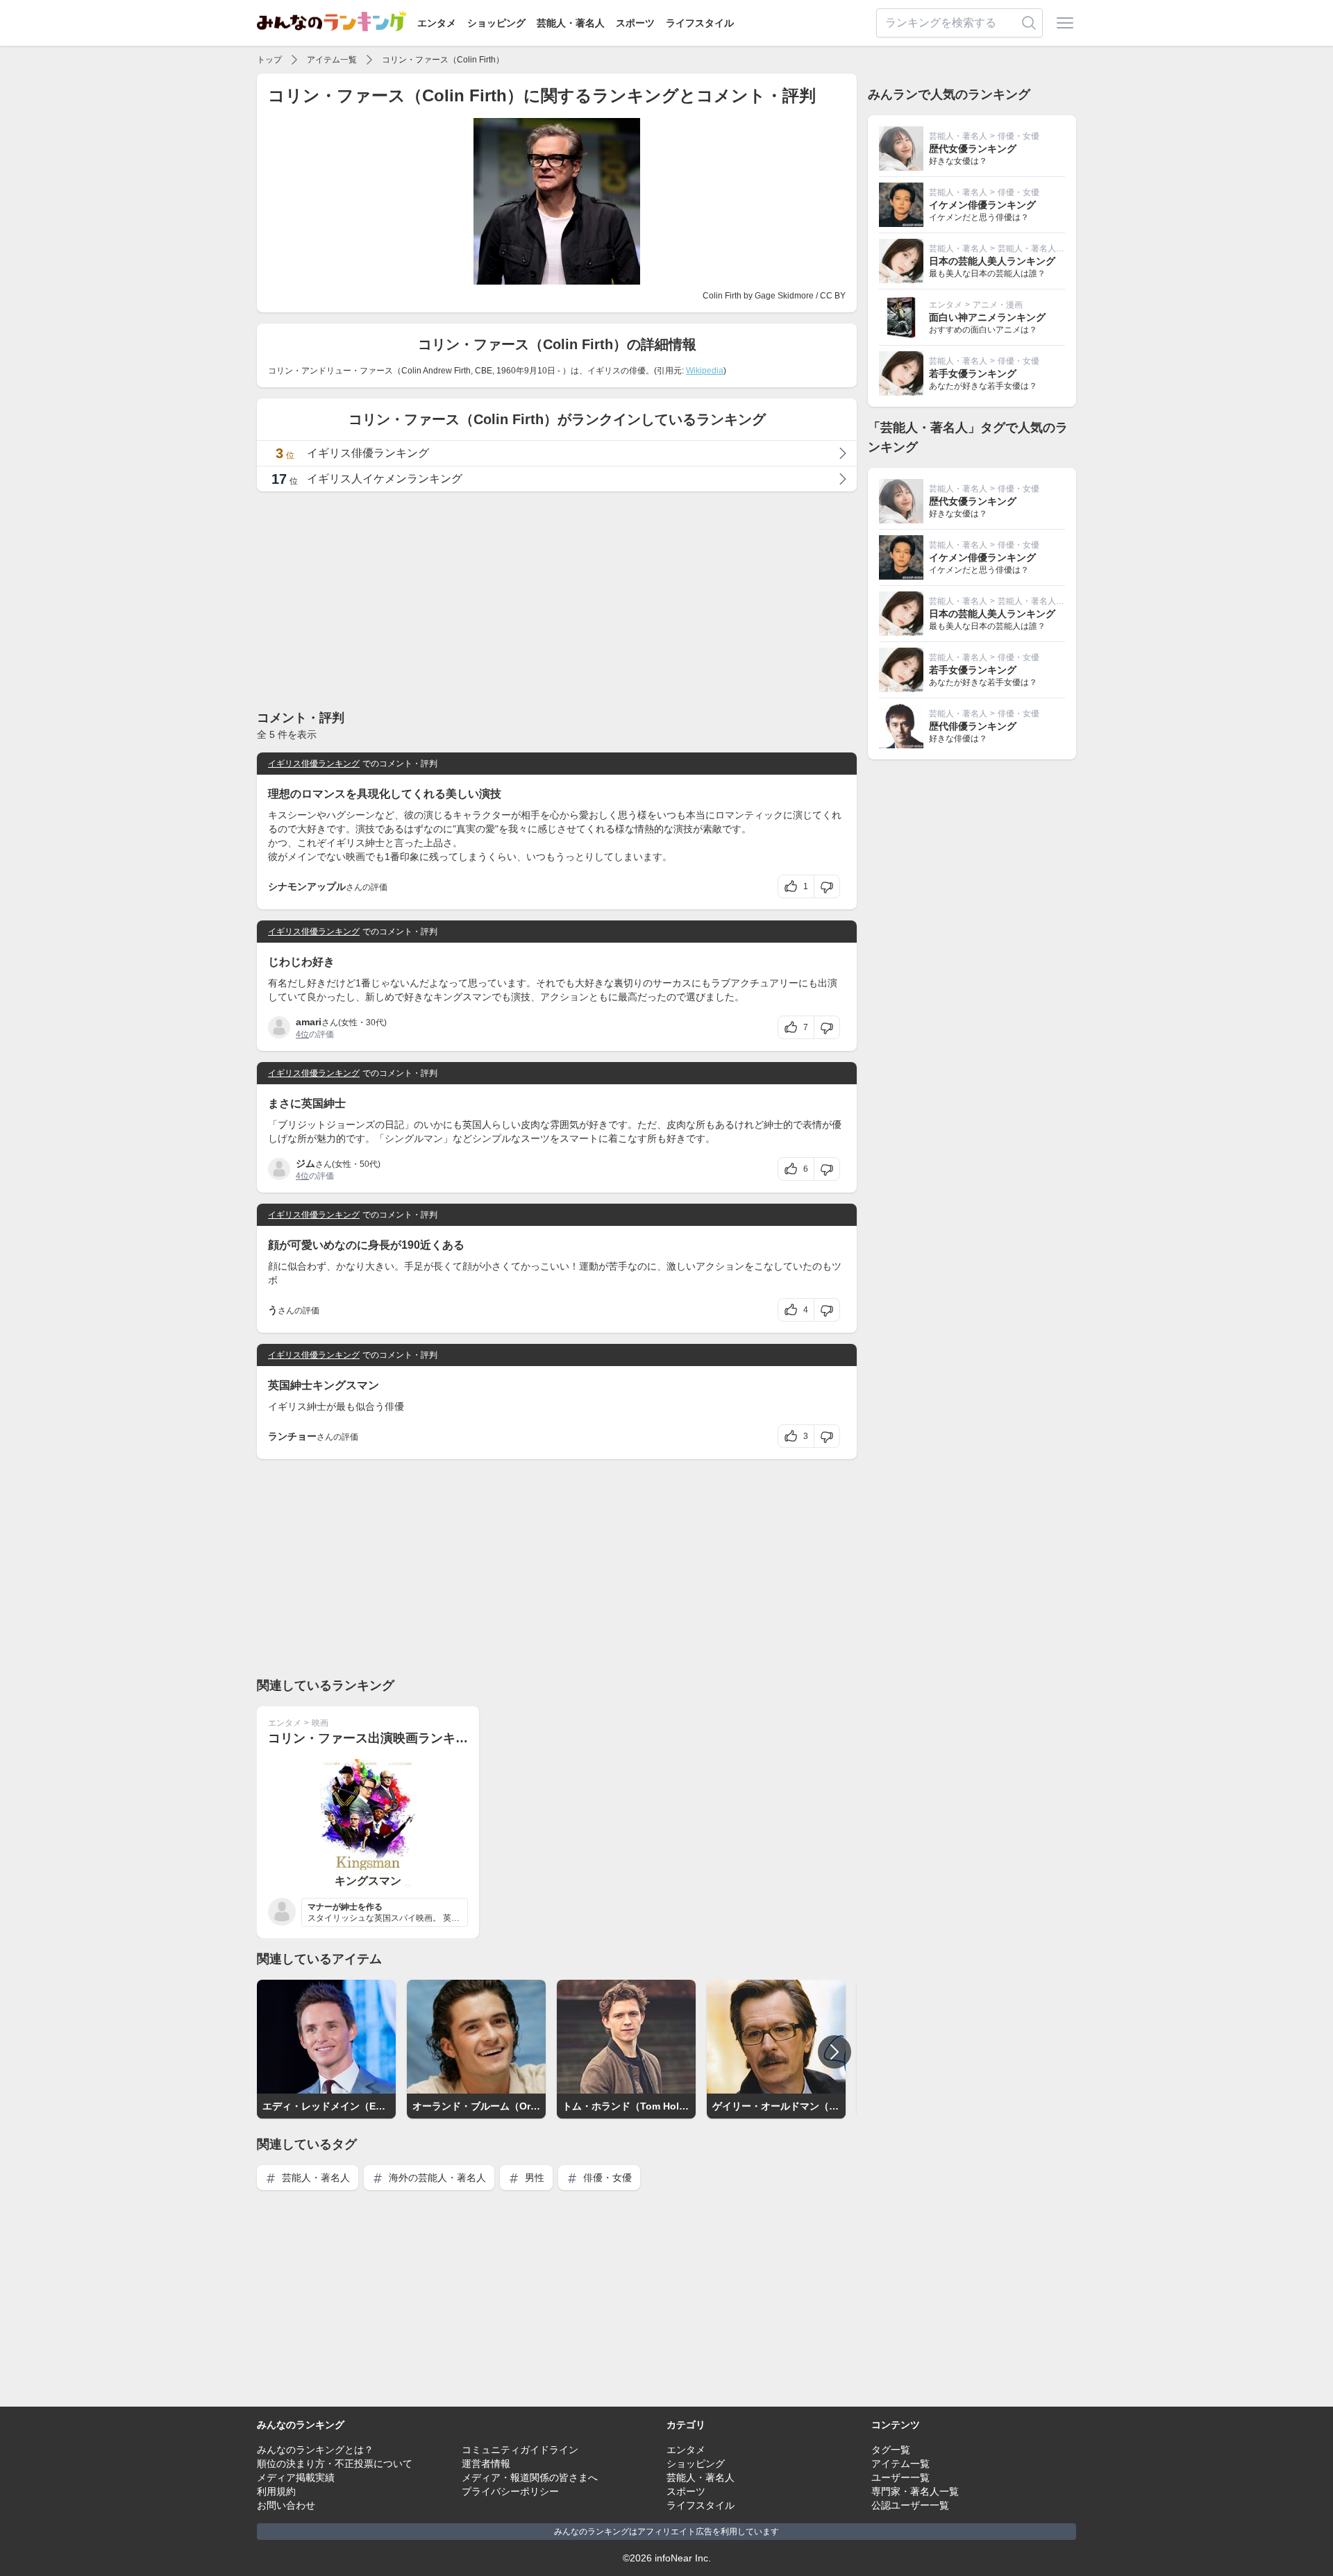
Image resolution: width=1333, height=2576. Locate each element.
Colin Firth (722, 296)
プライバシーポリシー (510, 2491)
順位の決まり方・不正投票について (335, 2464)
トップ (269, 60)
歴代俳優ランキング (973, 726)
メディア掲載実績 (296, 2477)
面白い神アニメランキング (987, 317)
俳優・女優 (606, 2178)
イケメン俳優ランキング (982, 205)
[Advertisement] (557, 600)
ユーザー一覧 (900, 2477)
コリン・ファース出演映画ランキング (374, 1738)
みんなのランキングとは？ (315, 2450)
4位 (302, 1034)
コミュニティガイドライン (520, 2450)
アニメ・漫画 (998, 305)
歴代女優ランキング (973, 149)
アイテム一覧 (332, 60)
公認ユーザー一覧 (910, 2505)
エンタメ (437, 23)
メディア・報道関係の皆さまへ (530, 2477)
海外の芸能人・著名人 (436, 2178)
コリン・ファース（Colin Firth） (443, 60)
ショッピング (496, 23)
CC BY (833, 296)
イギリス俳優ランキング (314, 764)
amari (309, 1022)
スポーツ (635, 23)
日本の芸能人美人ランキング (992, 261)
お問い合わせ (286, 2505)
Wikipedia (705, 371)
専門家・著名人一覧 (915, 2491)
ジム (305, 1163)
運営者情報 (486, 2464)
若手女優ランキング (973, 373)
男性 (533, 2178)
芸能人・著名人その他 (1039, 249)
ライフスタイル (700, 23)
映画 (320, 1723)
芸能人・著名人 (571, 23)
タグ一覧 (891, 2450)
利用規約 (276, 2491)
